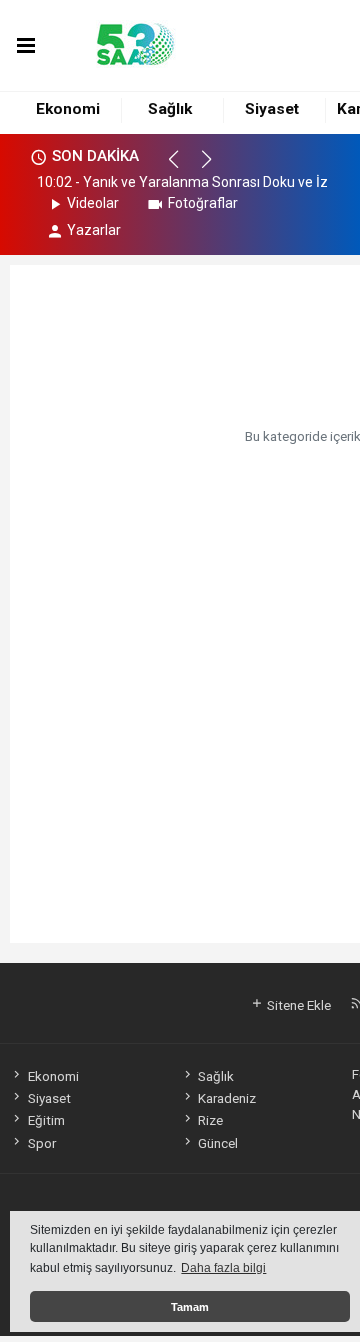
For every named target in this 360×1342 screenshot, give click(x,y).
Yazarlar (94, 230)
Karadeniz (227, 1098)
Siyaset (272, 109)
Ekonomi (68, 109)
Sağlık (170, 109)
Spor (41, 1143)
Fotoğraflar (203, 203)
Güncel (218, 1143)
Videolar (93, 203)
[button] (182, 168)
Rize (210, 1120)
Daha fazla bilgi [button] (223, 1268)
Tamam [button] (190, 1307)
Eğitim (46, 1120)
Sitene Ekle (297, 1005)
